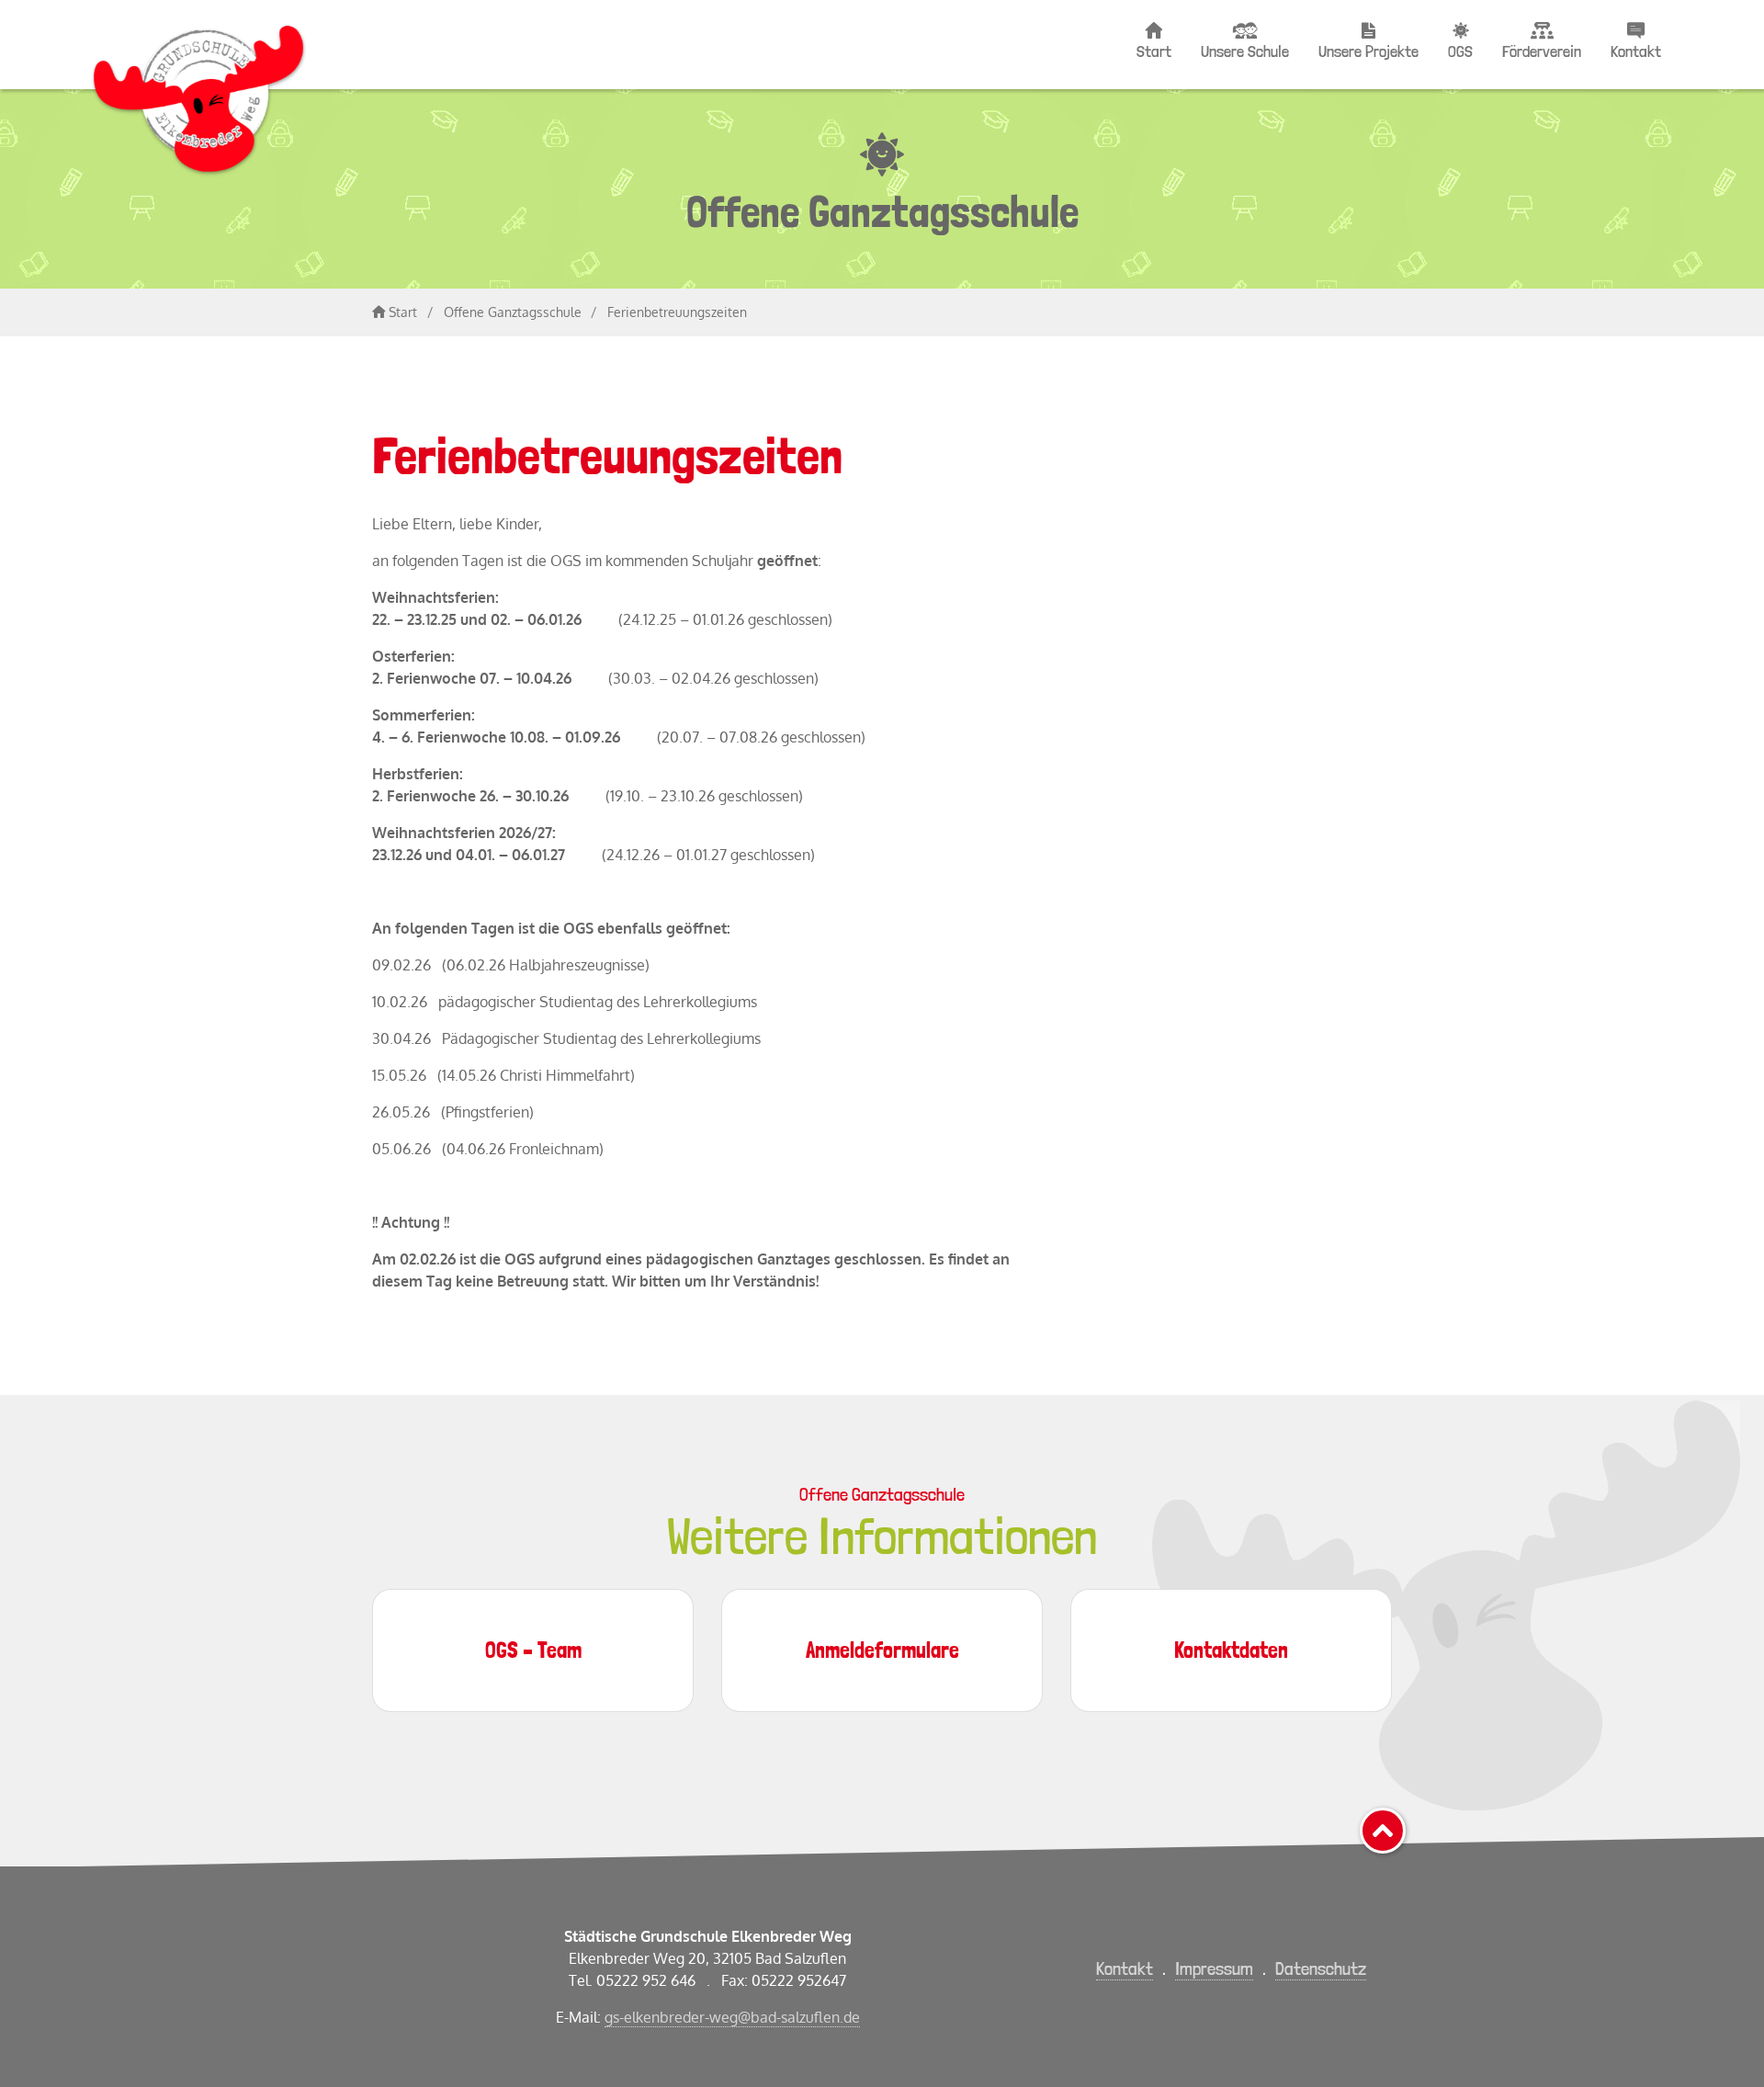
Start (1154, 51)
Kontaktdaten (1231, 1650)
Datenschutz (1321, 1968)
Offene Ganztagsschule (513, 312)
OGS (1460, 51)
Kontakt (1636, 51)
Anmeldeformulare (882, 1650)
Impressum (1214, 1968)
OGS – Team (533, 1650)
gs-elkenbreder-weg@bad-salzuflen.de (732, 2017)
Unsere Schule (1245, 51)
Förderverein (1542, 51)
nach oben (1404, 1824)
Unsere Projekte (1368, 51)
